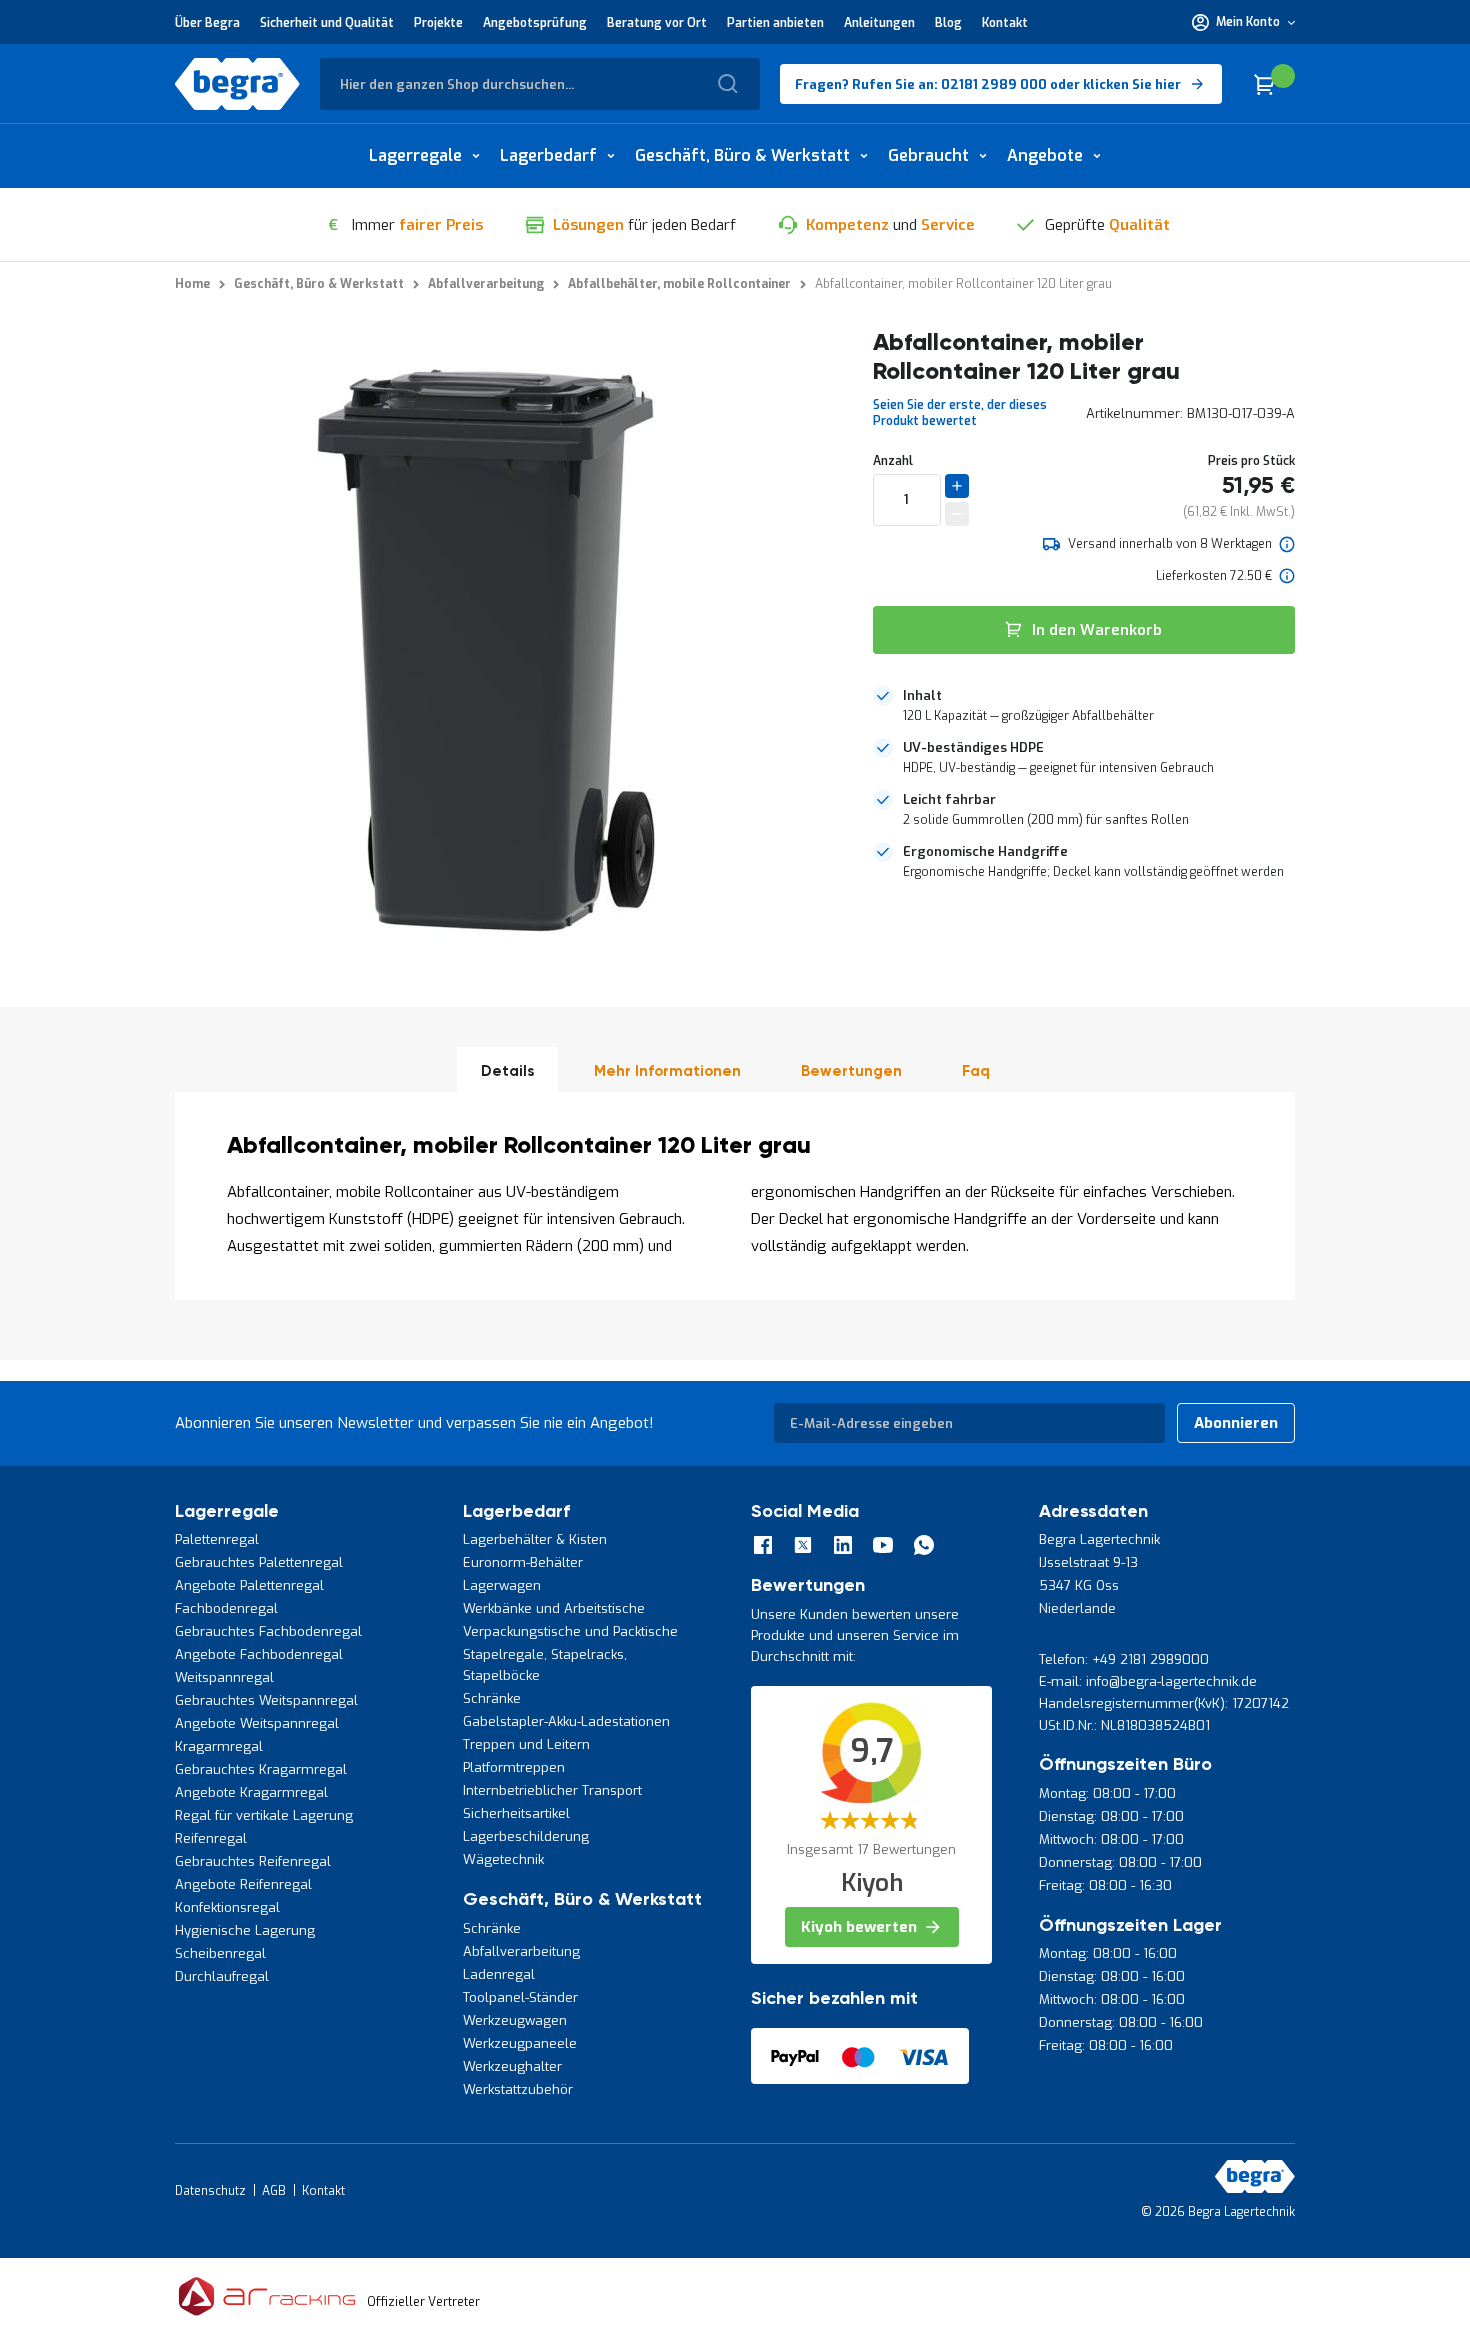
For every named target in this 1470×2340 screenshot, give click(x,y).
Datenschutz (210, 2191)
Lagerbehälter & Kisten (535, 1539)
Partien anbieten (775, 23)
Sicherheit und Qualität (327, 23)
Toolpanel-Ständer (520, 1997)
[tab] (1084, 706)
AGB (274, 2191)
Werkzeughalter (512, 2066)
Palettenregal (217, 1539)
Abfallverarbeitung (521, 1951)
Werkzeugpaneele (520, 2043)
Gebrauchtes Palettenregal (259, 1562)
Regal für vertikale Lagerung (264, 1815)
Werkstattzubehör (518, 2089)
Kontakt (1005, 23)
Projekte (438, 23)
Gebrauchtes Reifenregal (253, 1861)
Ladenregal (499, 1974)
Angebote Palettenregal (249, 1585)
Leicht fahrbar (949, 799)
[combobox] (540, 84)
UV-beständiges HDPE (973, 747)
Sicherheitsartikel (516, 1813)
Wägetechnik (503, 1859)
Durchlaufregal (222, 1976)
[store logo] (237, 84)
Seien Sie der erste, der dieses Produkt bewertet (960, 413)
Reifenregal (211, 1838)
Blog (948, 23)
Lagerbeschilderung (526, 1836)
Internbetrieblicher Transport (552, 1790)
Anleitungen (879, 23)
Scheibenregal (220, 1953)
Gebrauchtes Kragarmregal (261, 1769)
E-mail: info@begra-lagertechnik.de (1148, 1681)
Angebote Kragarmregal (251, 1792)
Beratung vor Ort (657, 23)
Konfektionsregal (227, 1907)
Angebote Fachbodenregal (259, 1654)
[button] (1243, 22)
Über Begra (207, 23)
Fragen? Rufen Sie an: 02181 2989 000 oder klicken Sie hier (988, 84)
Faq (976, 1071)
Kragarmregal (219, 1746)
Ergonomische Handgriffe (985, 851)
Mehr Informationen (667, 1071)
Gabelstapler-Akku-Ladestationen (566, 1721)
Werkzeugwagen (515, 2020)
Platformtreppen (514, 1767)
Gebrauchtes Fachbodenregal (268, 1631)
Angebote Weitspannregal (257, 1723)
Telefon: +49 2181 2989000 (1124, 1659)
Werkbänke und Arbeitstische (554, 1608)
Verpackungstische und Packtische (570, 1631)
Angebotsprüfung (535, 23)
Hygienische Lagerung (245, 1930)
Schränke (492, 1698)
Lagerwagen (502, 1585)
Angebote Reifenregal (243, 1884)
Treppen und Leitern (526, 1744)
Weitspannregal (224, 1677)
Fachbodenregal (226, 1608)
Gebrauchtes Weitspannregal (266, 1700)
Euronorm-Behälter (523, 1562)
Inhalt (922, 695)
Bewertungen (851, 1071)
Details (507, 1071)
